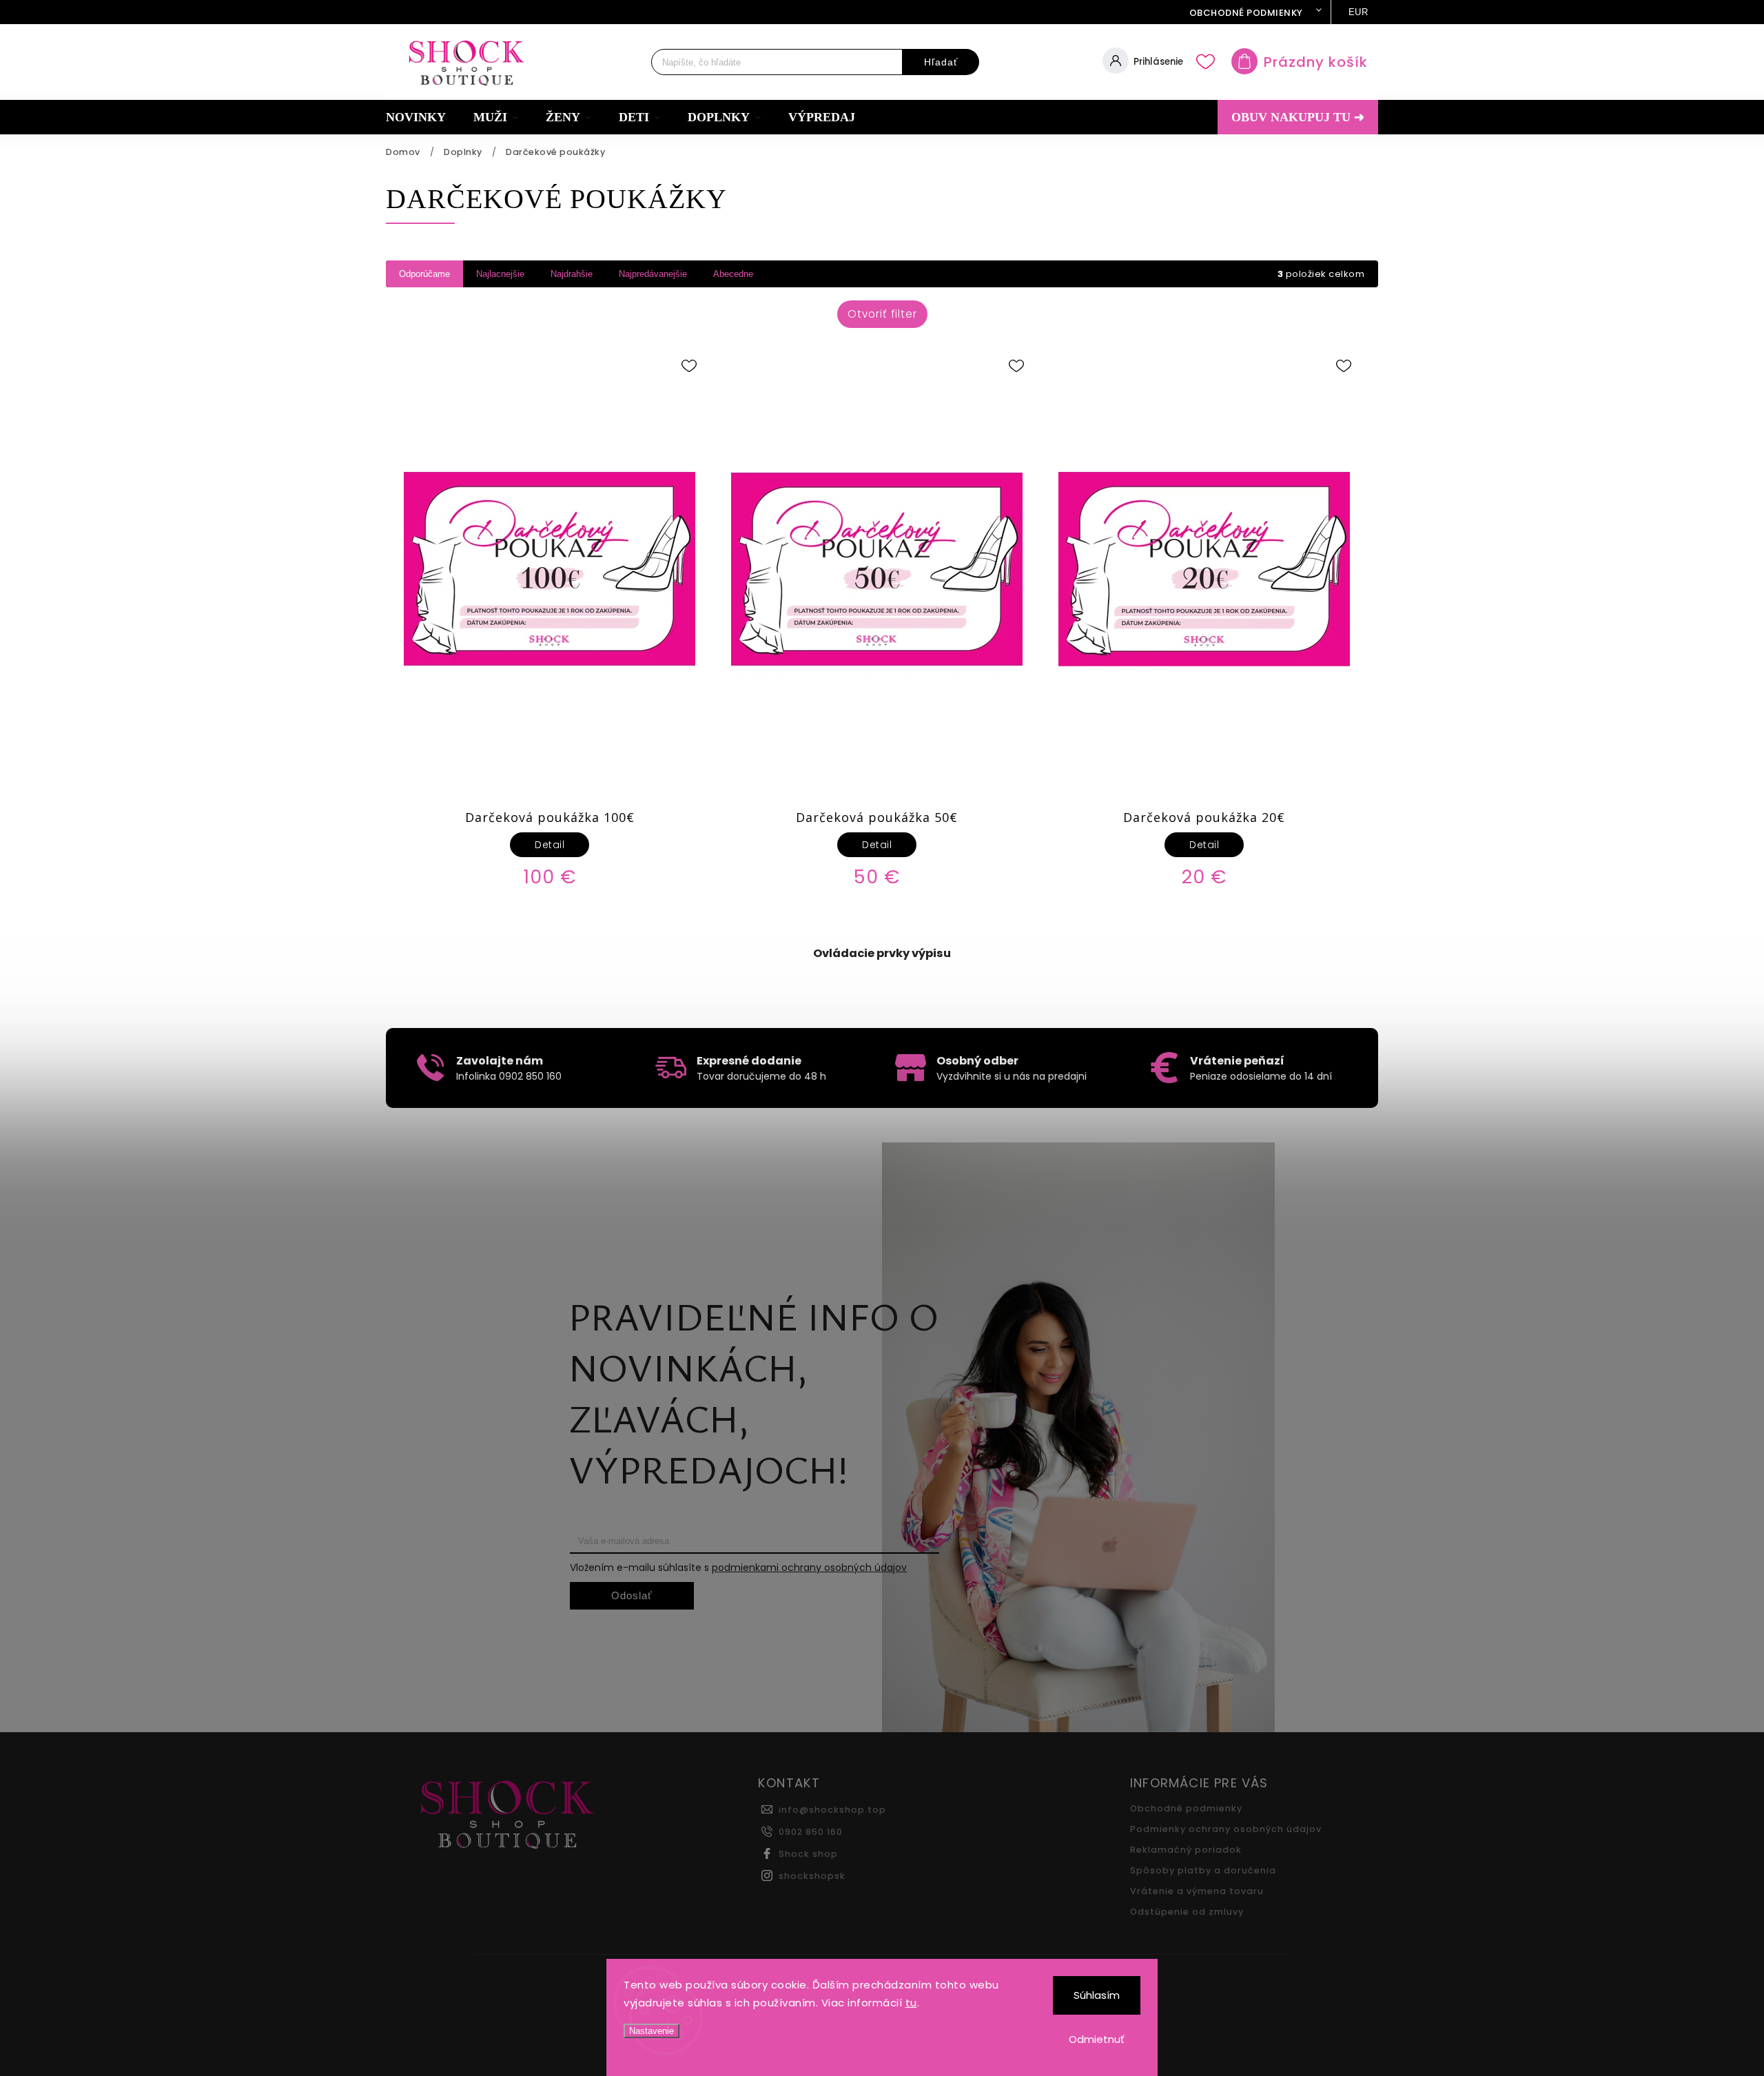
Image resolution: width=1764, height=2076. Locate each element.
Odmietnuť (1097, 2039)
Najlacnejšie (500, 274)
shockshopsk (812, 1876)
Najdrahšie (572, 274)
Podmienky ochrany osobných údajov (1226, 1829)
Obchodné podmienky (1246, 13)
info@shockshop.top (832, 1810)
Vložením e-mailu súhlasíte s (738, 1568)
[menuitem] (423, 117)
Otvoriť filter (882, 314)
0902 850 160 (811, 1832)
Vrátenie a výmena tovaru (1197, 1891)
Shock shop (808, 1854)
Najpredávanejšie (653, 274)
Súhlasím (1097, 1995)
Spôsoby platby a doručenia (1203, 1870)
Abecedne (733, 274)
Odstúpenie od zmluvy (1187, 1912)
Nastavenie (652, 2031)
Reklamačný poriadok (1186, 1850)
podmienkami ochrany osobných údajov (809, 1568)
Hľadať (941, 62)
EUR (1358, 12)
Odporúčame (424, 274)
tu (911, 2003)
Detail (550, 845)
